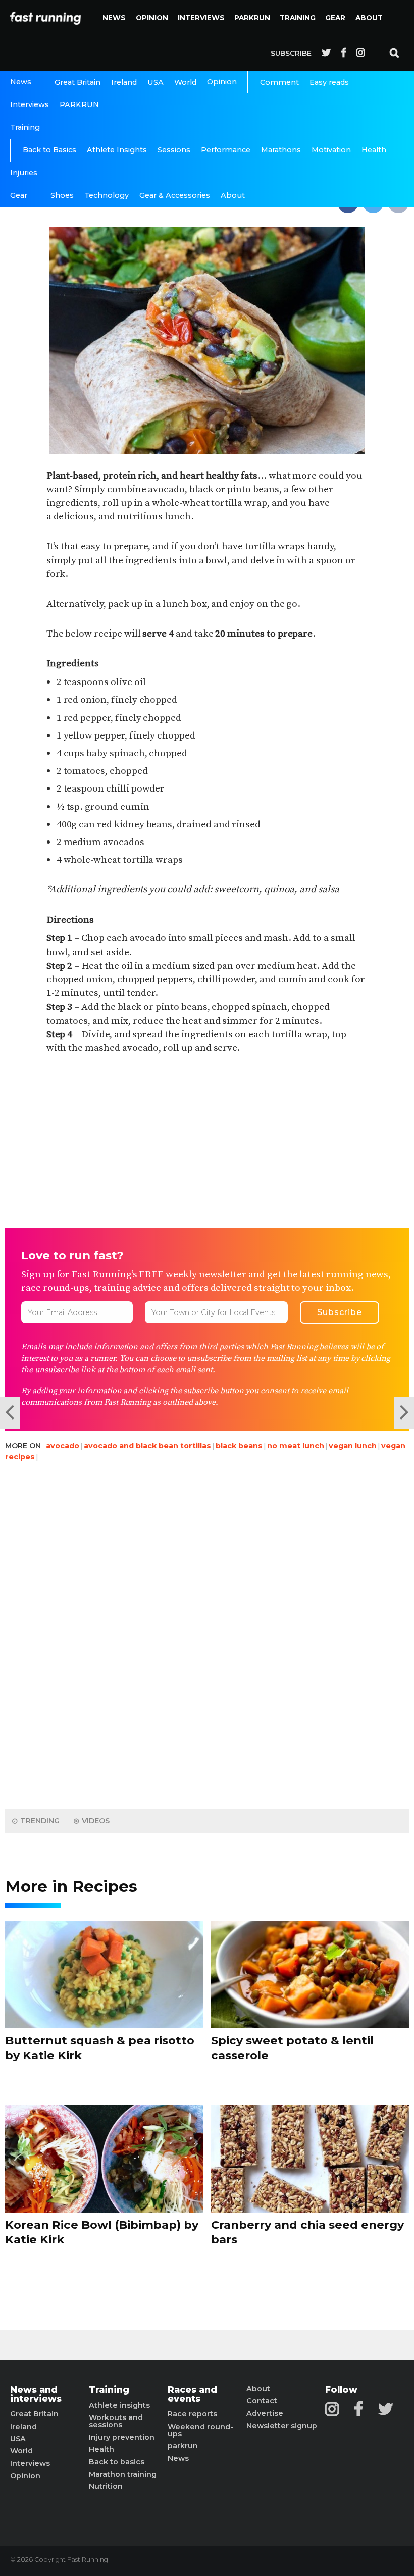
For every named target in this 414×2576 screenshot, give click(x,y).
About (369, 18)
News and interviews (36, 2394)
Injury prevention (122, 2437)
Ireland (124, 82)
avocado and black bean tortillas (147, 1446)
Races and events (192, 2394)
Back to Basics (49, 150)
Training (298, 18)
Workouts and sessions (116, 2421)
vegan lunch (353, 1446)
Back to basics (117, 2462)
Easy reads (329, 82)
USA (156, 82)
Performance (226, 150)
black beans (239, 1446)
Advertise (265, 2413)
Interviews (201, 18)
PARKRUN (252, 18)
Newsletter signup (282, 2426)
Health (374, 150)
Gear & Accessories (175, 195)
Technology (107, 195)
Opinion (152, 18)
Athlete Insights (117, 150)
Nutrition (106, 2486)
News (114, 18)
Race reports (192, 2414)
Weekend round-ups (200, 2430)
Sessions (174, 150)
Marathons (281, 150)
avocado (63, 1446)
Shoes (62, 195)
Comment (279, 82)
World (185, 82)
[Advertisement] (207, 1142)
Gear (335, 18)
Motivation (331, 150)
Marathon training (123, 2474)
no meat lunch (296, 1446)
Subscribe (291, 53)
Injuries (24, 173)
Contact (262, 2401)
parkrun (183, 2446)
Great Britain (77, 82)
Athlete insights (119, 2405)
